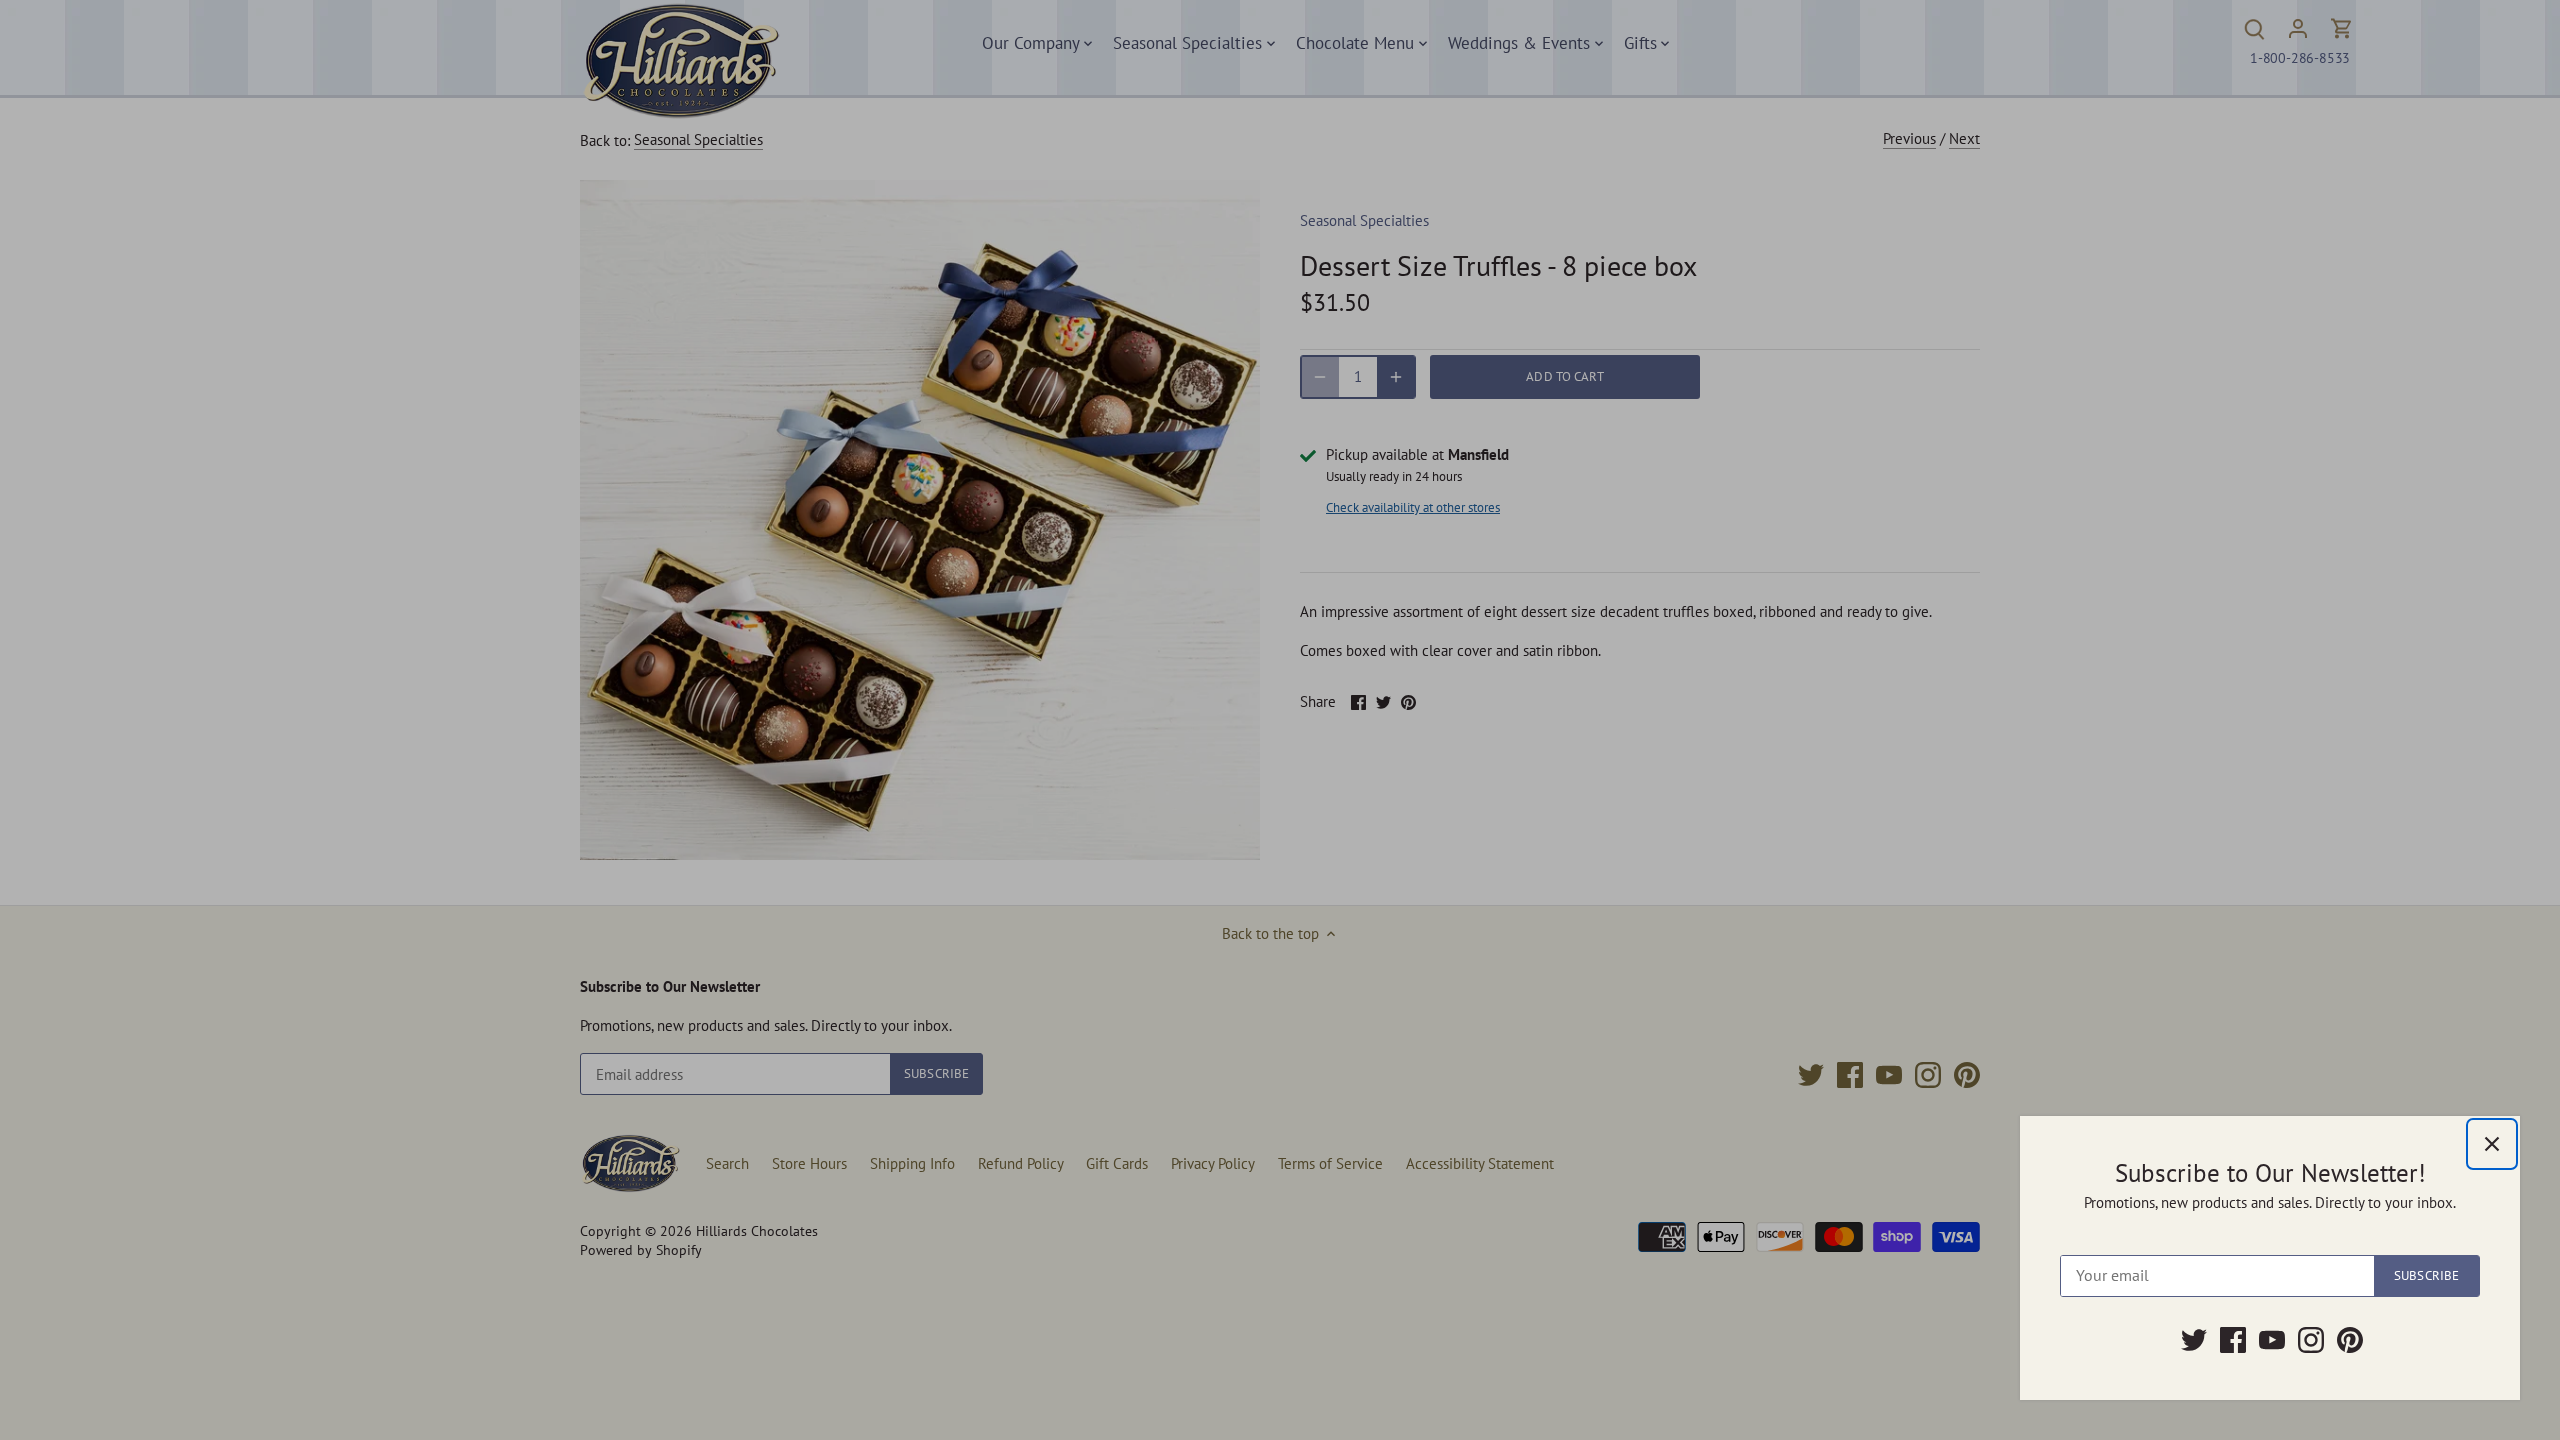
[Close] (2492, 1144)
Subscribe (2426, 1275)
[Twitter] (2194, 1340)
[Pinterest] (2350, 1340)
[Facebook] (2233, 1340)
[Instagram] (2311, 1340)
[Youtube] (2272, 1340)
